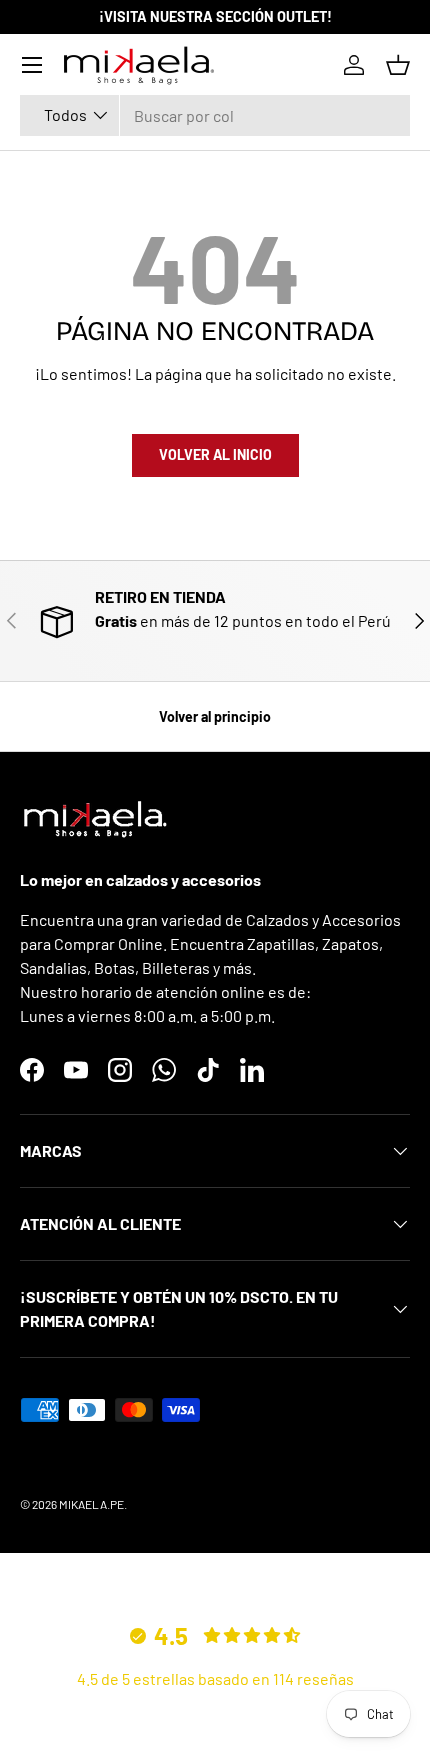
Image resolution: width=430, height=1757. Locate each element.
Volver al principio (215, 716)
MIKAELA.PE (91, 1504)
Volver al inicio (215, 454)
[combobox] (215, 115)
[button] (398, 65)
